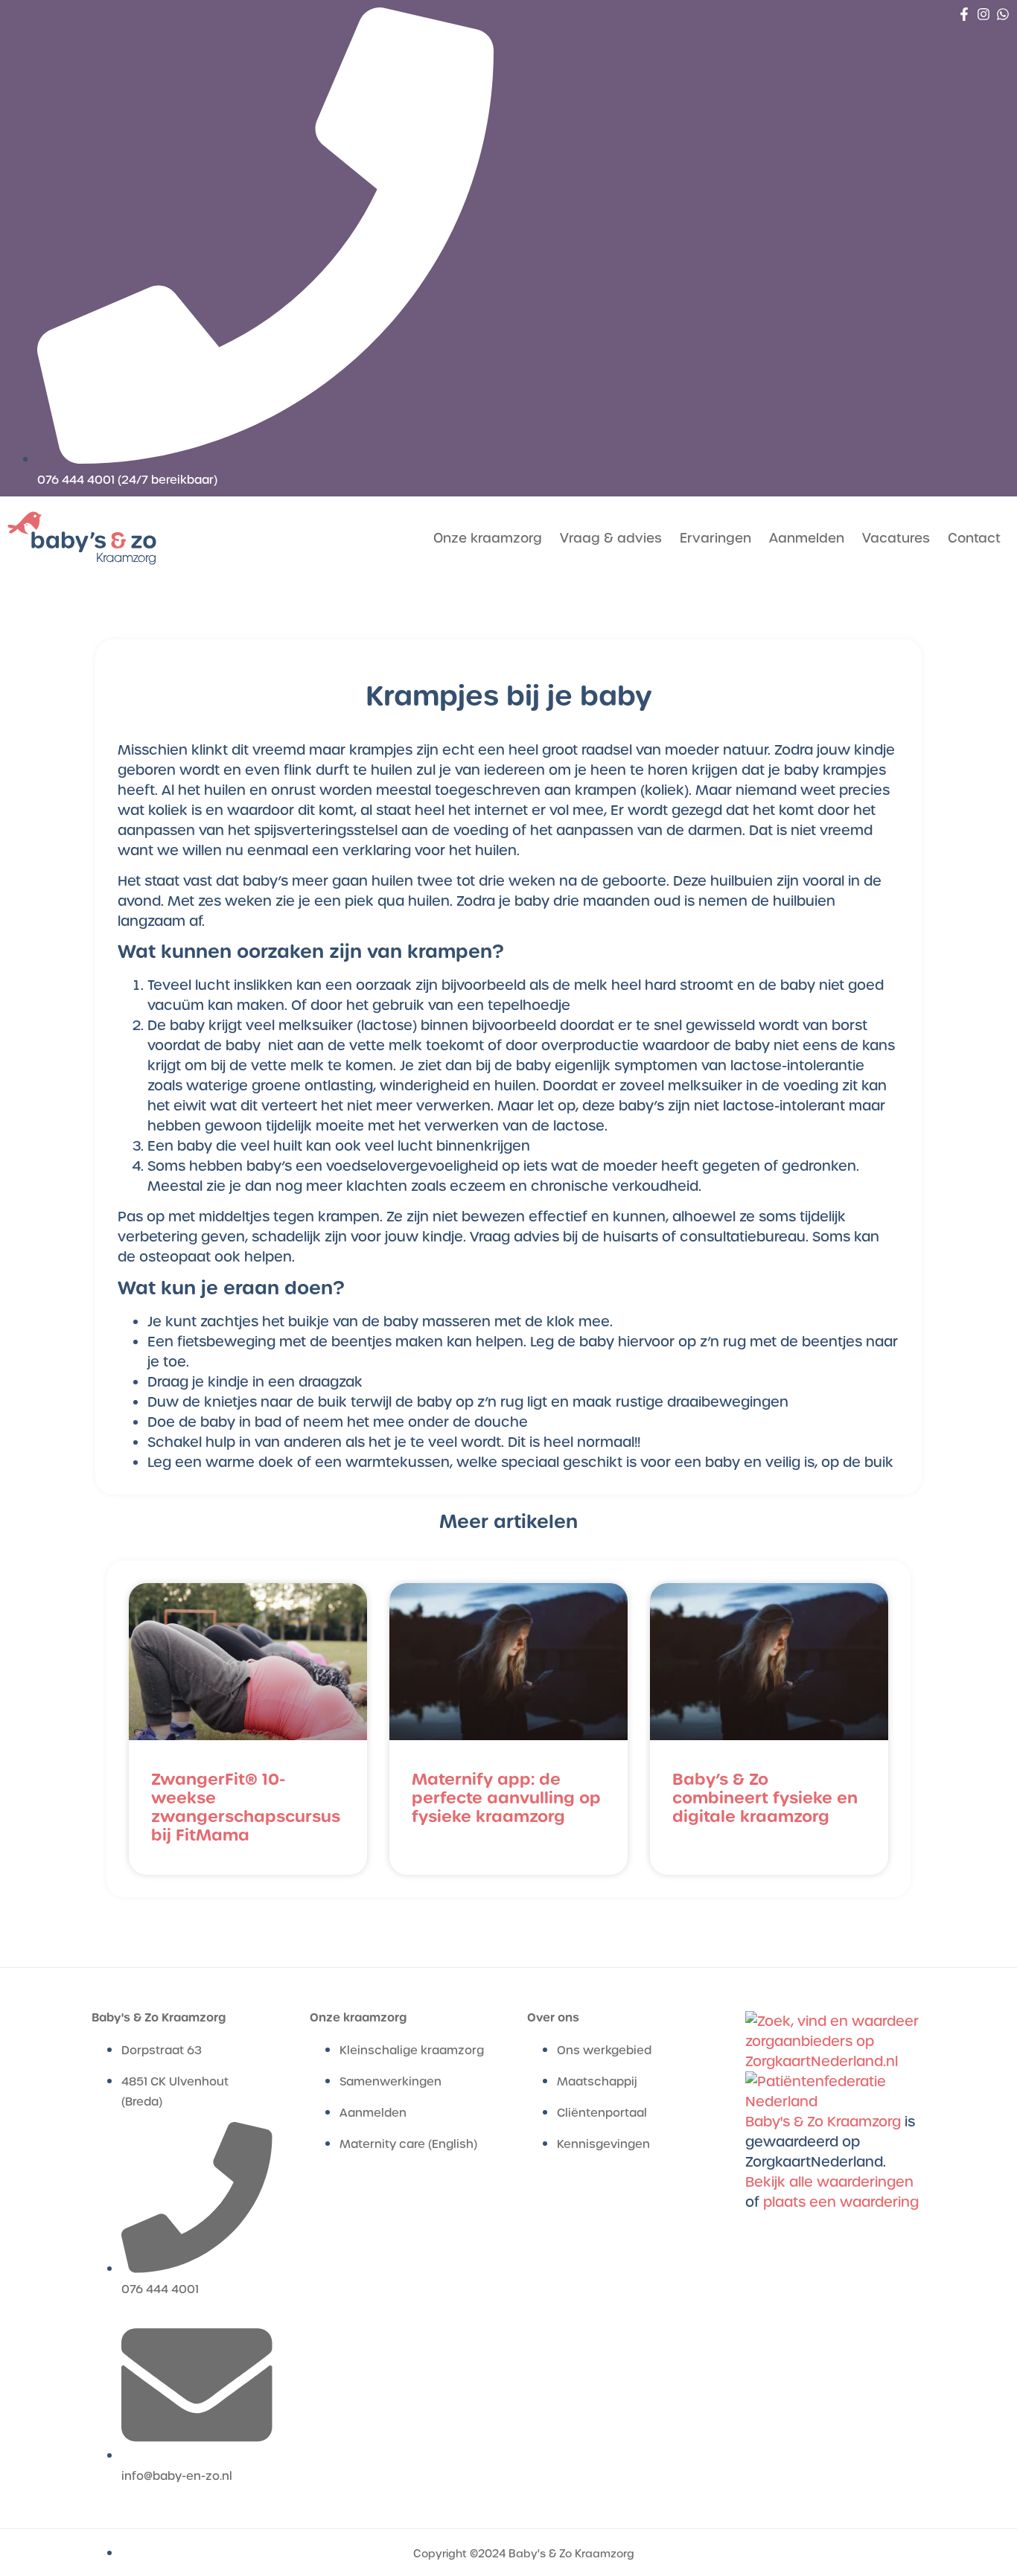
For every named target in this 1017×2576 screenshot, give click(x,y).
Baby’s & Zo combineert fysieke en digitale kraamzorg (765, 1798)
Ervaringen (715, 538)
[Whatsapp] (1003, 14)
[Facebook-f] (964, 14)
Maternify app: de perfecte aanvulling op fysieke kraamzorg (506, 1798)
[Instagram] (983, 14)
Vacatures (896, 538)
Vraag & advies (611, 538)
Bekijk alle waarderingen (829, 2182)
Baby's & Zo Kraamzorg (159, 2017)
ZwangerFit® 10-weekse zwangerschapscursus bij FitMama (246, 1808)
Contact (974, 538)
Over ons (553, 2017)
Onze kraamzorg (488, 538)
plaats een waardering (841, 2202)
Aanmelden (807, 538)
